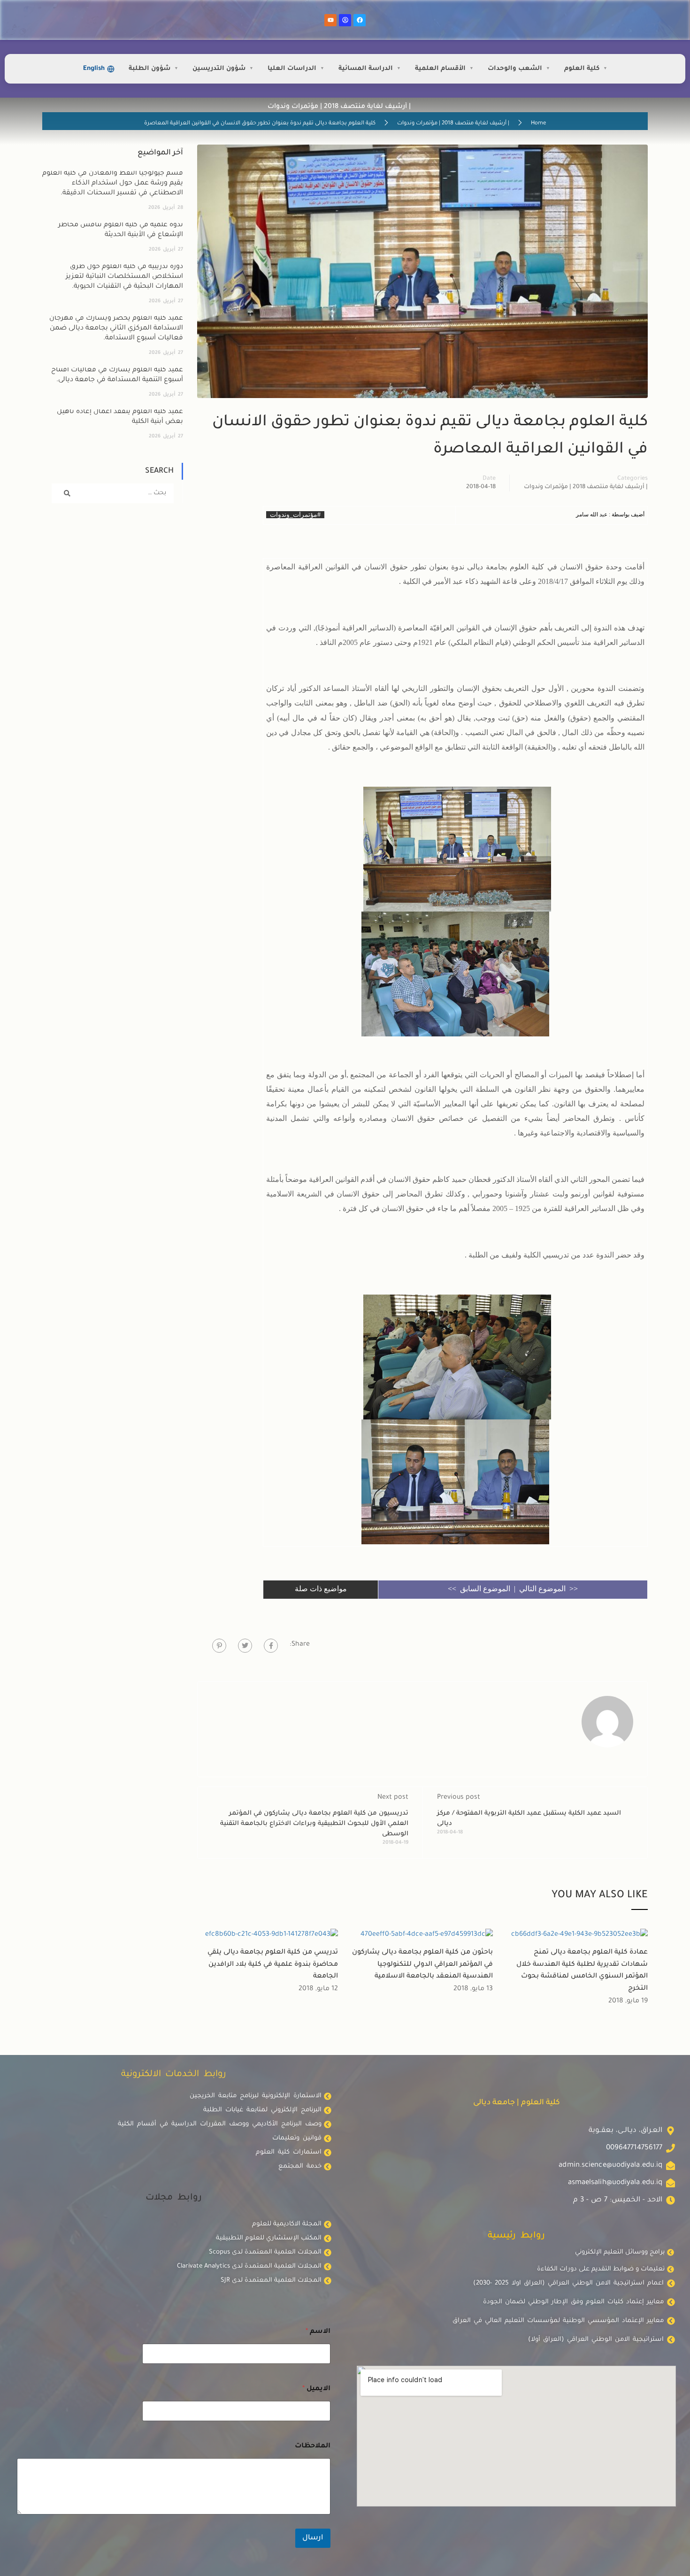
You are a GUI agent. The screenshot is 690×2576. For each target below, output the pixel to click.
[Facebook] (360, 20)
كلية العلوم (582, 69)
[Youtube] (330, 20)
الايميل (316, 2389)
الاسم (318, 2332)
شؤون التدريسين (219, 69)
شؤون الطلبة (149, 69)
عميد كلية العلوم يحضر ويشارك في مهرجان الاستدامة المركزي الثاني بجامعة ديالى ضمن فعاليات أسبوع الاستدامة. (116, 329)
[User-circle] (345, 20)
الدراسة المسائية (366, 69)
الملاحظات (313, 2446)
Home (538, 124)
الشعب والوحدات (515, 69)
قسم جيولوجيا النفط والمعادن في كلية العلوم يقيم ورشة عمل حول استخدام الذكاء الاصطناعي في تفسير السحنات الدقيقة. (113, 184)
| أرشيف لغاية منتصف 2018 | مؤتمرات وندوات (453, 124)
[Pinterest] (219, 1646)
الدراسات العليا (292, 69)
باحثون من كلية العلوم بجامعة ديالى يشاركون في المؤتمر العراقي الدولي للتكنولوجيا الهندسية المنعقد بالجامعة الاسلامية (422, 1965)
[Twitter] (245, 1646)
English (94, 69)
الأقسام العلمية (440, 69)
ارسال (313, 2538)
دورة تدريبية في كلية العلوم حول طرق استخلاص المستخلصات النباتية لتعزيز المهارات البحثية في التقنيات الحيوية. (124, 277)
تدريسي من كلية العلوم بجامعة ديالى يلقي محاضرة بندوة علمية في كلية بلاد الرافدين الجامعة (273, 1965)
